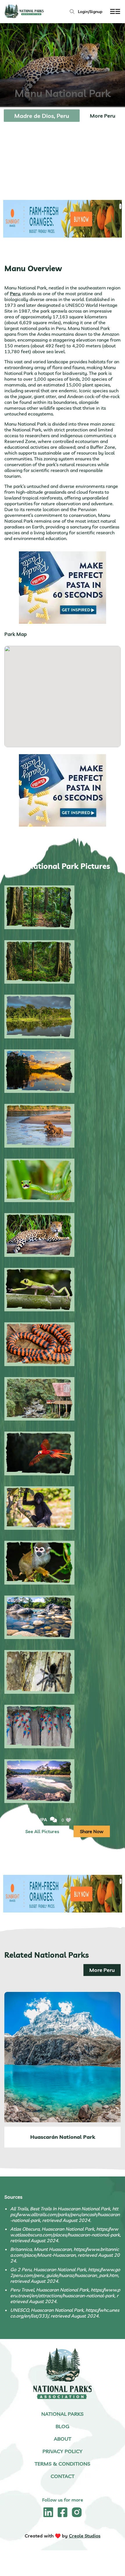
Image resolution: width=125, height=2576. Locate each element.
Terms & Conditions (63, 2464)
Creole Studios (85, 2536)
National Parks (63, 2414)
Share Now (92, 1831)
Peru (15, 293)
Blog (63, 2426)
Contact (63, 2476)
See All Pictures (42, 1831)
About (63, 2439)
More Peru (103, 116)
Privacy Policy (63, 2451)
